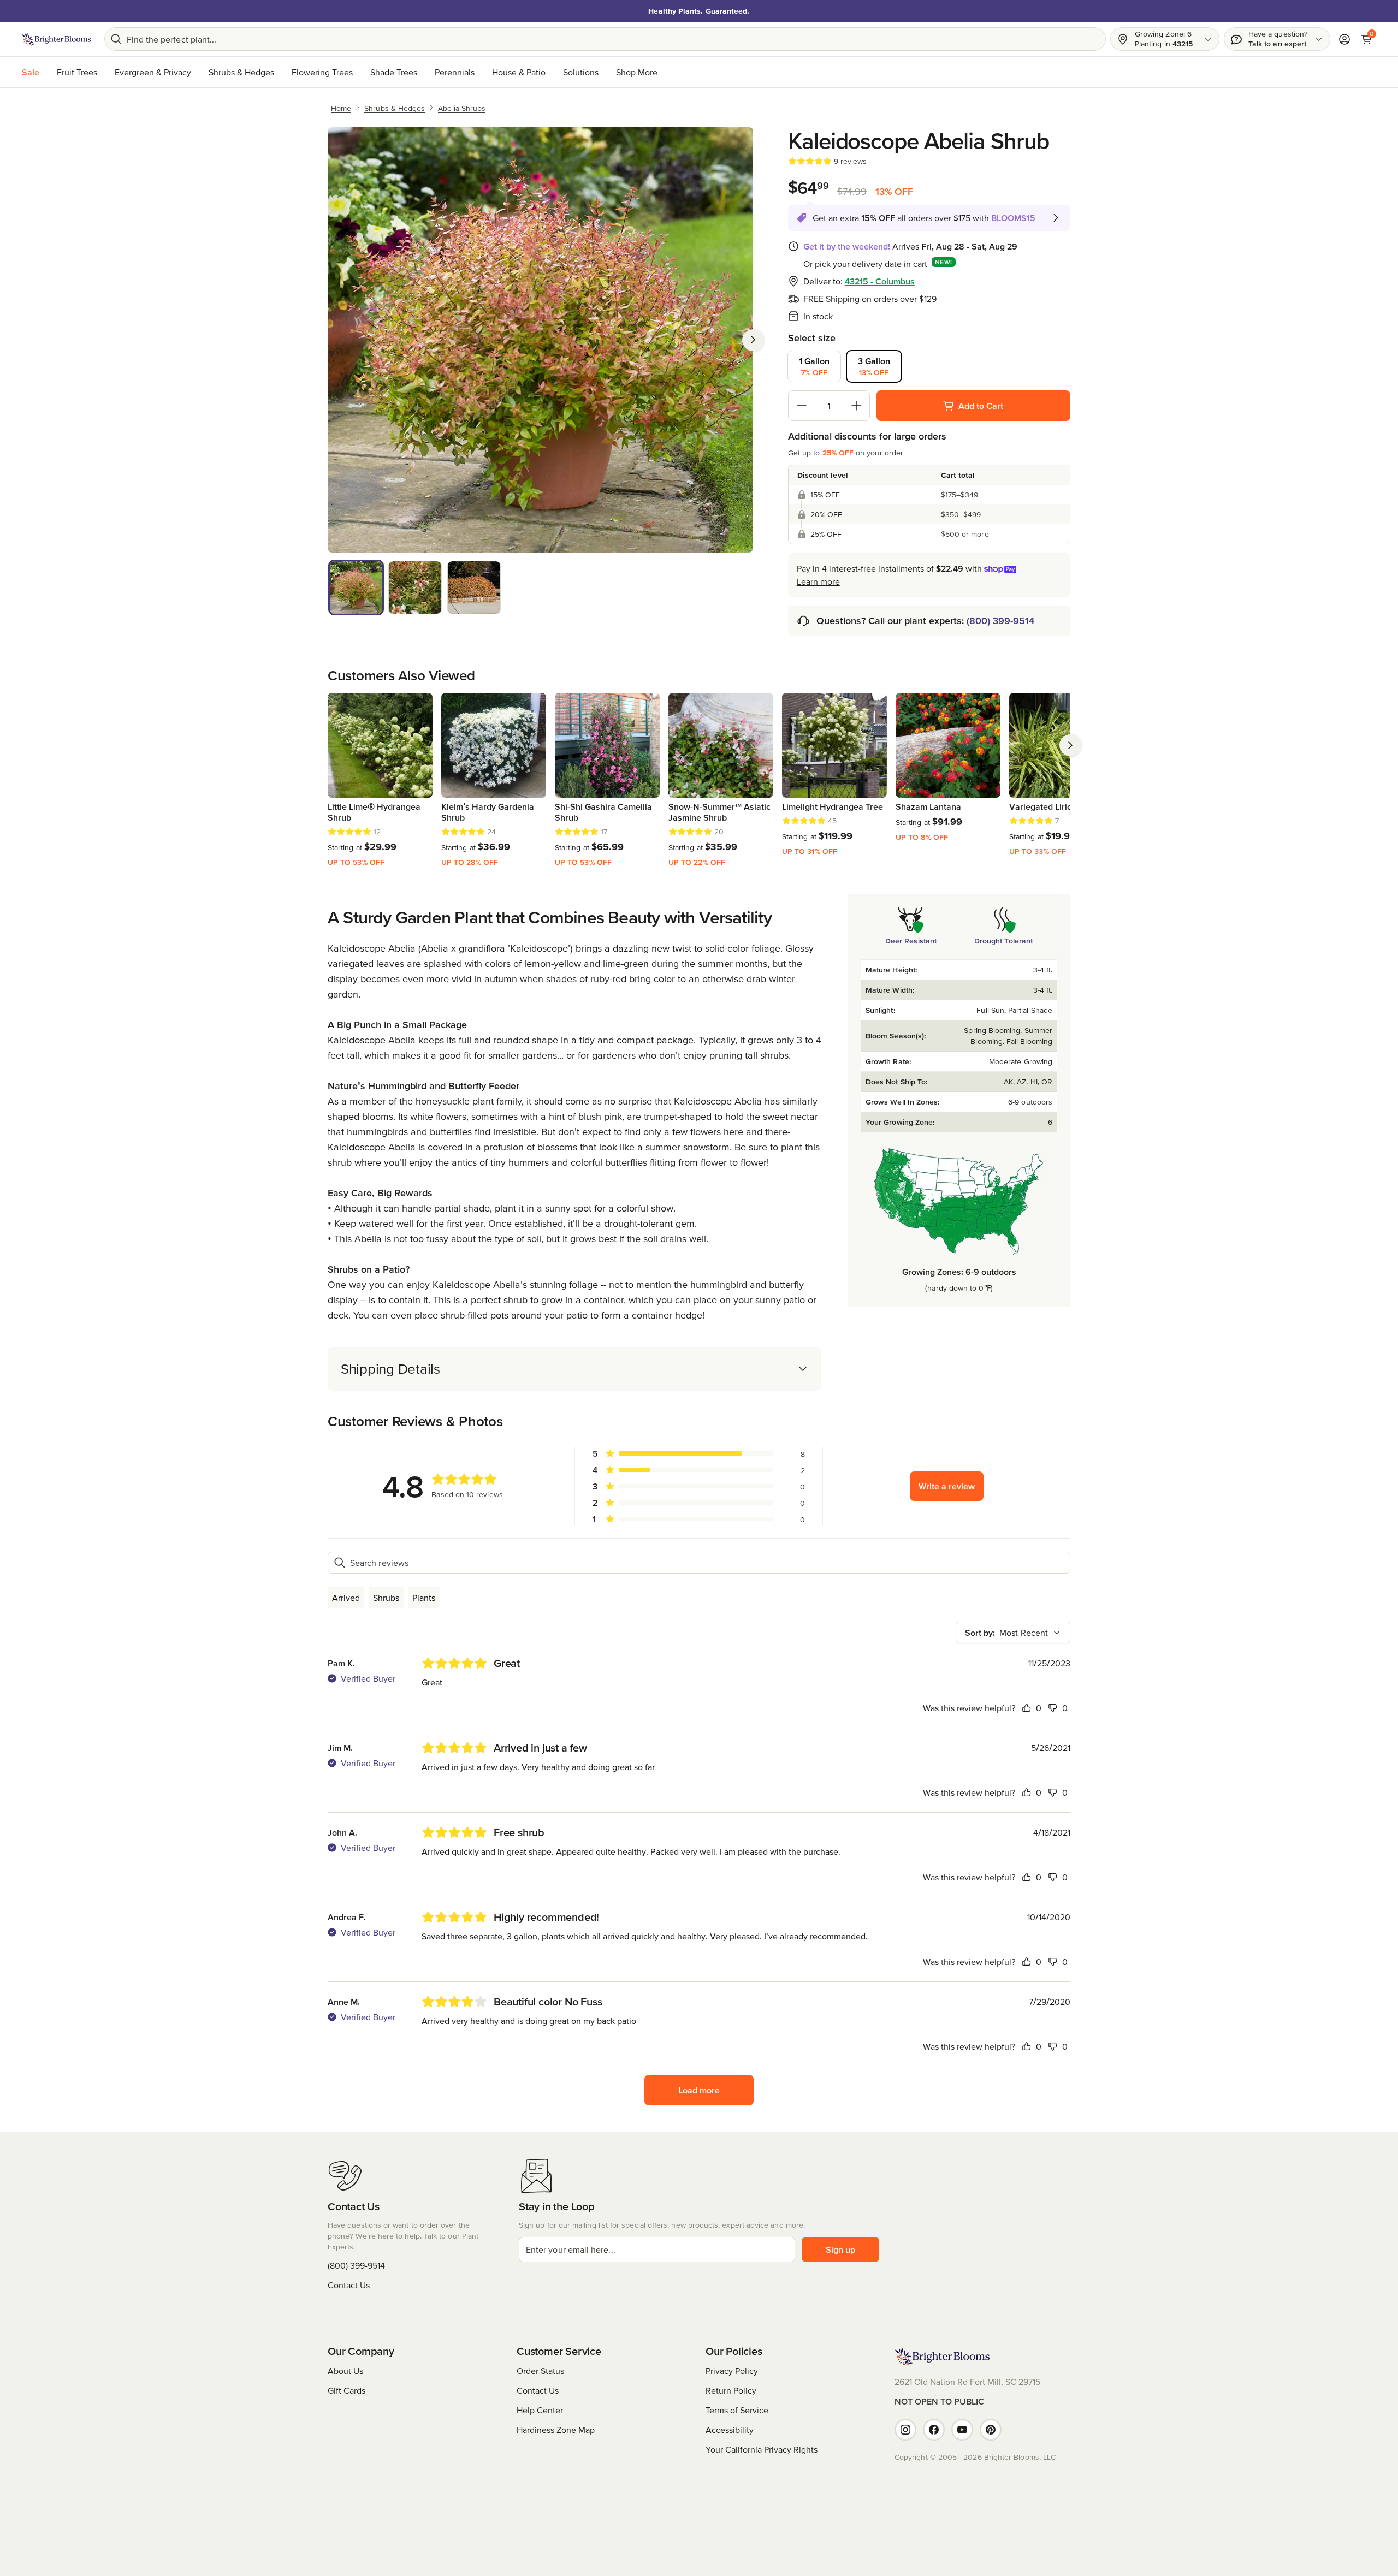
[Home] (57, 39)
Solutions (581, 72)
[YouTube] (962, 2430)
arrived (346, 1598)
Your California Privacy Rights (762, 2449)
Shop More (637, 72)
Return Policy (731, 2390)
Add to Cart (981, 406)
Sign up (840, 2249)
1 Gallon (814, 366)
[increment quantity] (856, 406)
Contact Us (349, 2285)
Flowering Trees (322, 72)
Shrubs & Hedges (241, 72)
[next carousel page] (1070, 745)
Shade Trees (394, 72)
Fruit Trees (77, 72)
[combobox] (1013, 1633)
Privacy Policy (732, 2371)
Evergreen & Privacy (153, 72)
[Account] (1344, 39)
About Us (345, 2371)
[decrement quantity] (802, 406)
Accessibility (730, 2430)
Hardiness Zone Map (556, 2430)
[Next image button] (753, 340)
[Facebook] (934, 2430)
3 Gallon (874, 366)
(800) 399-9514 (1000, 621)
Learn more (818, 581)
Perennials (455, 72)
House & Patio (519, 72)
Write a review (947, 1486)
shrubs (386, 1598)
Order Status (540, 2371)
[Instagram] (905, 2430)
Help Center (540, 2410)
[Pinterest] (991, 2430)
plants (424, 1598)
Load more (699, 2090)
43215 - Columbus (880, 281)
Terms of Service (737, 2410)
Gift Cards (346, 2390)
